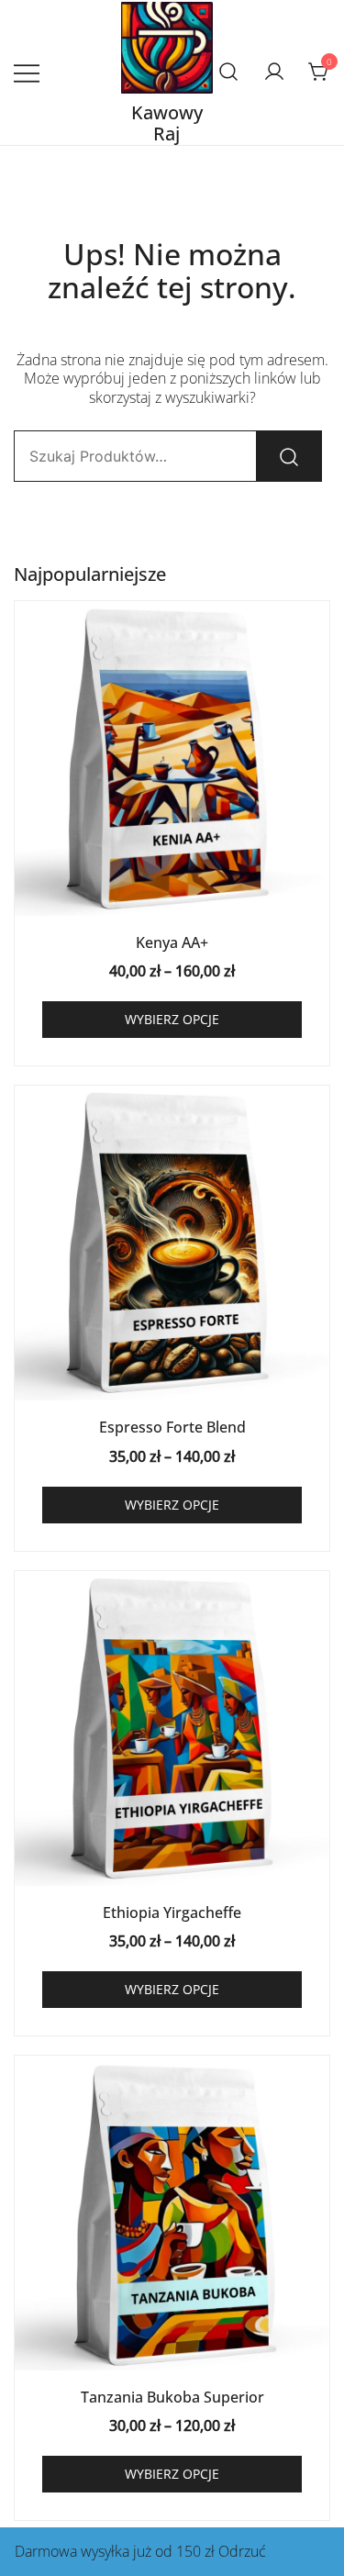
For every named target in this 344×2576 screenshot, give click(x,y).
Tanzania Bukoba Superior (172, 2397)
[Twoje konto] (274, 72)
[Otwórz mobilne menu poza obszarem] (27, 72)
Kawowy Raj (167, 123)
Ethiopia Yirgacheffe (172, 1912)
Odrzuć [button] (242, 2551)
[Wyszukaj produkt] (289, 456)
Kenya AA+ (172, 942)
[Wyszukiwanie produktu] (229, 72)
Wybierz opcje (172, 1019)
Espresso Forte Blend (172, 1427)
